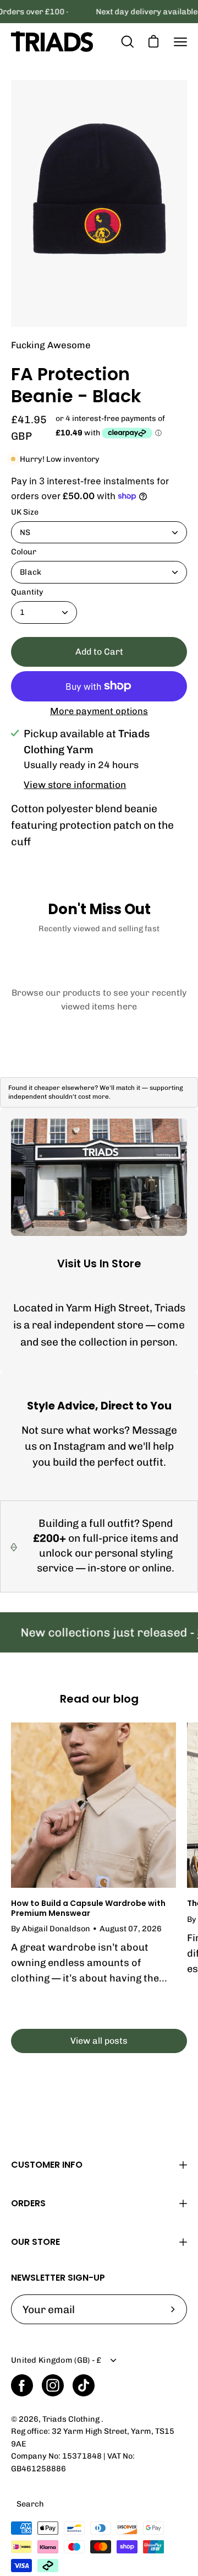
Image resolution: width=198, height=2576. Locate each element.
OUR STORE (35, 2242)
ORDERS (28, 2203)
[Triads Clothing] (52, 42)
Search (30, 2504)
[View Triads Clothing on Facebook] (22, 2385)
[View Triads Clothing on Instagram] (53, 2385)
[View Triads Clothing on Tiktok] (84, 2385)
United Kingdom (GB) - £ (56, 2360)
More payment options (99, 711)
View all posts (99, 2041)
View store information (75, 785)
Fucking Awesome (51, 345)
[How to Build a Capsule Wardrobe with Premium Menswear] (94, 1805)
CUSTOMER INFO (47, 2165)
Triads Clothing (72, 2419)
